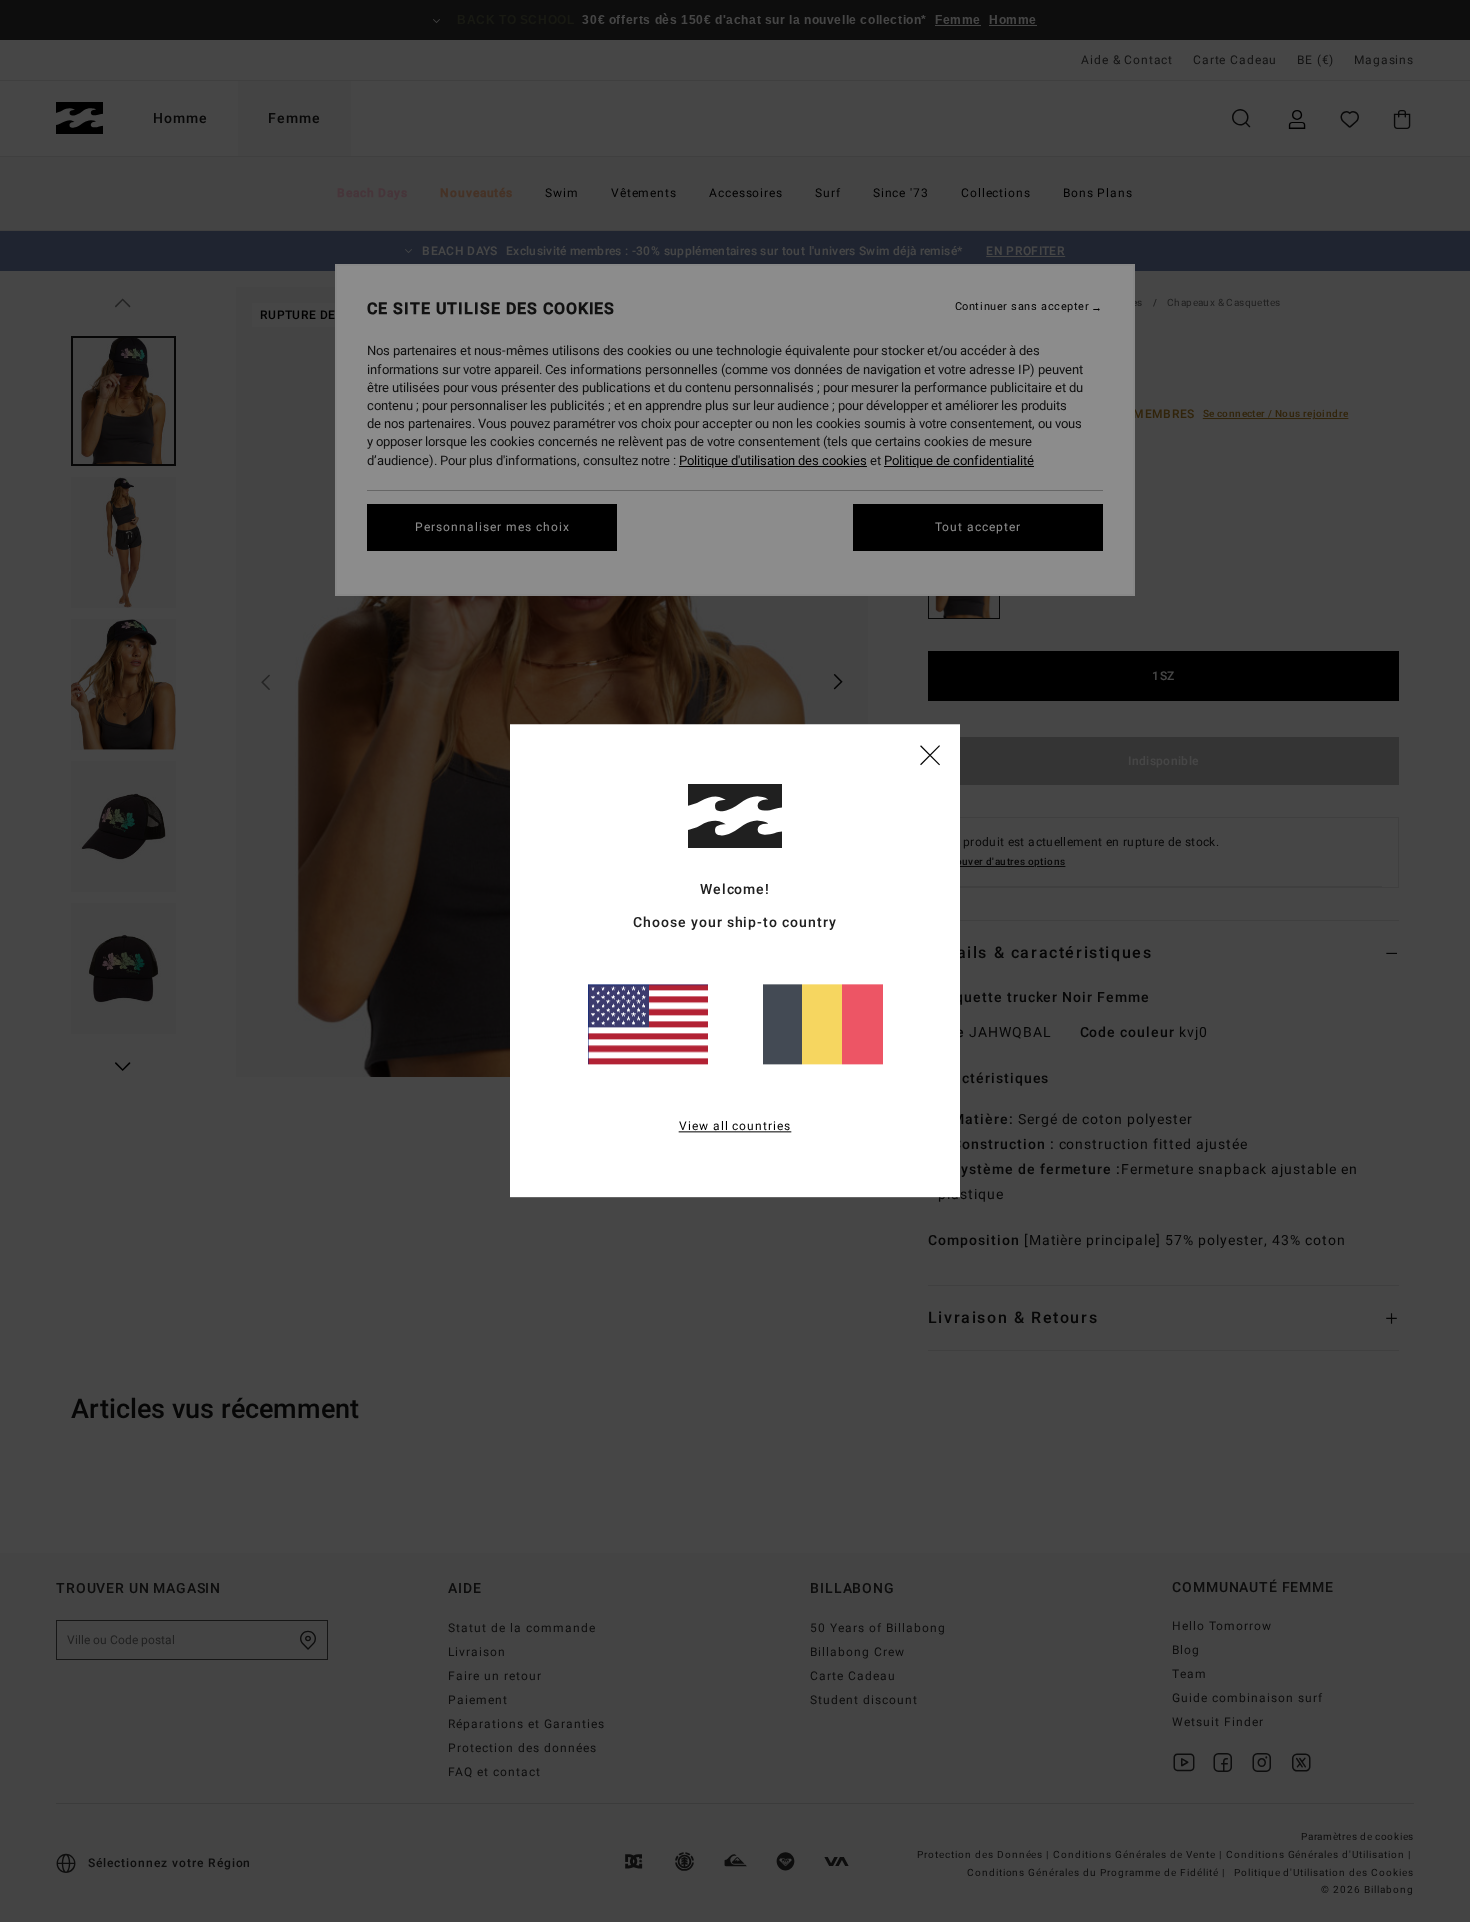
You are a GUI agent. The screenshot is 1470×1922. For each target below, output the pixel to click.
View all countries (735, 1127)
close (930, 754)
